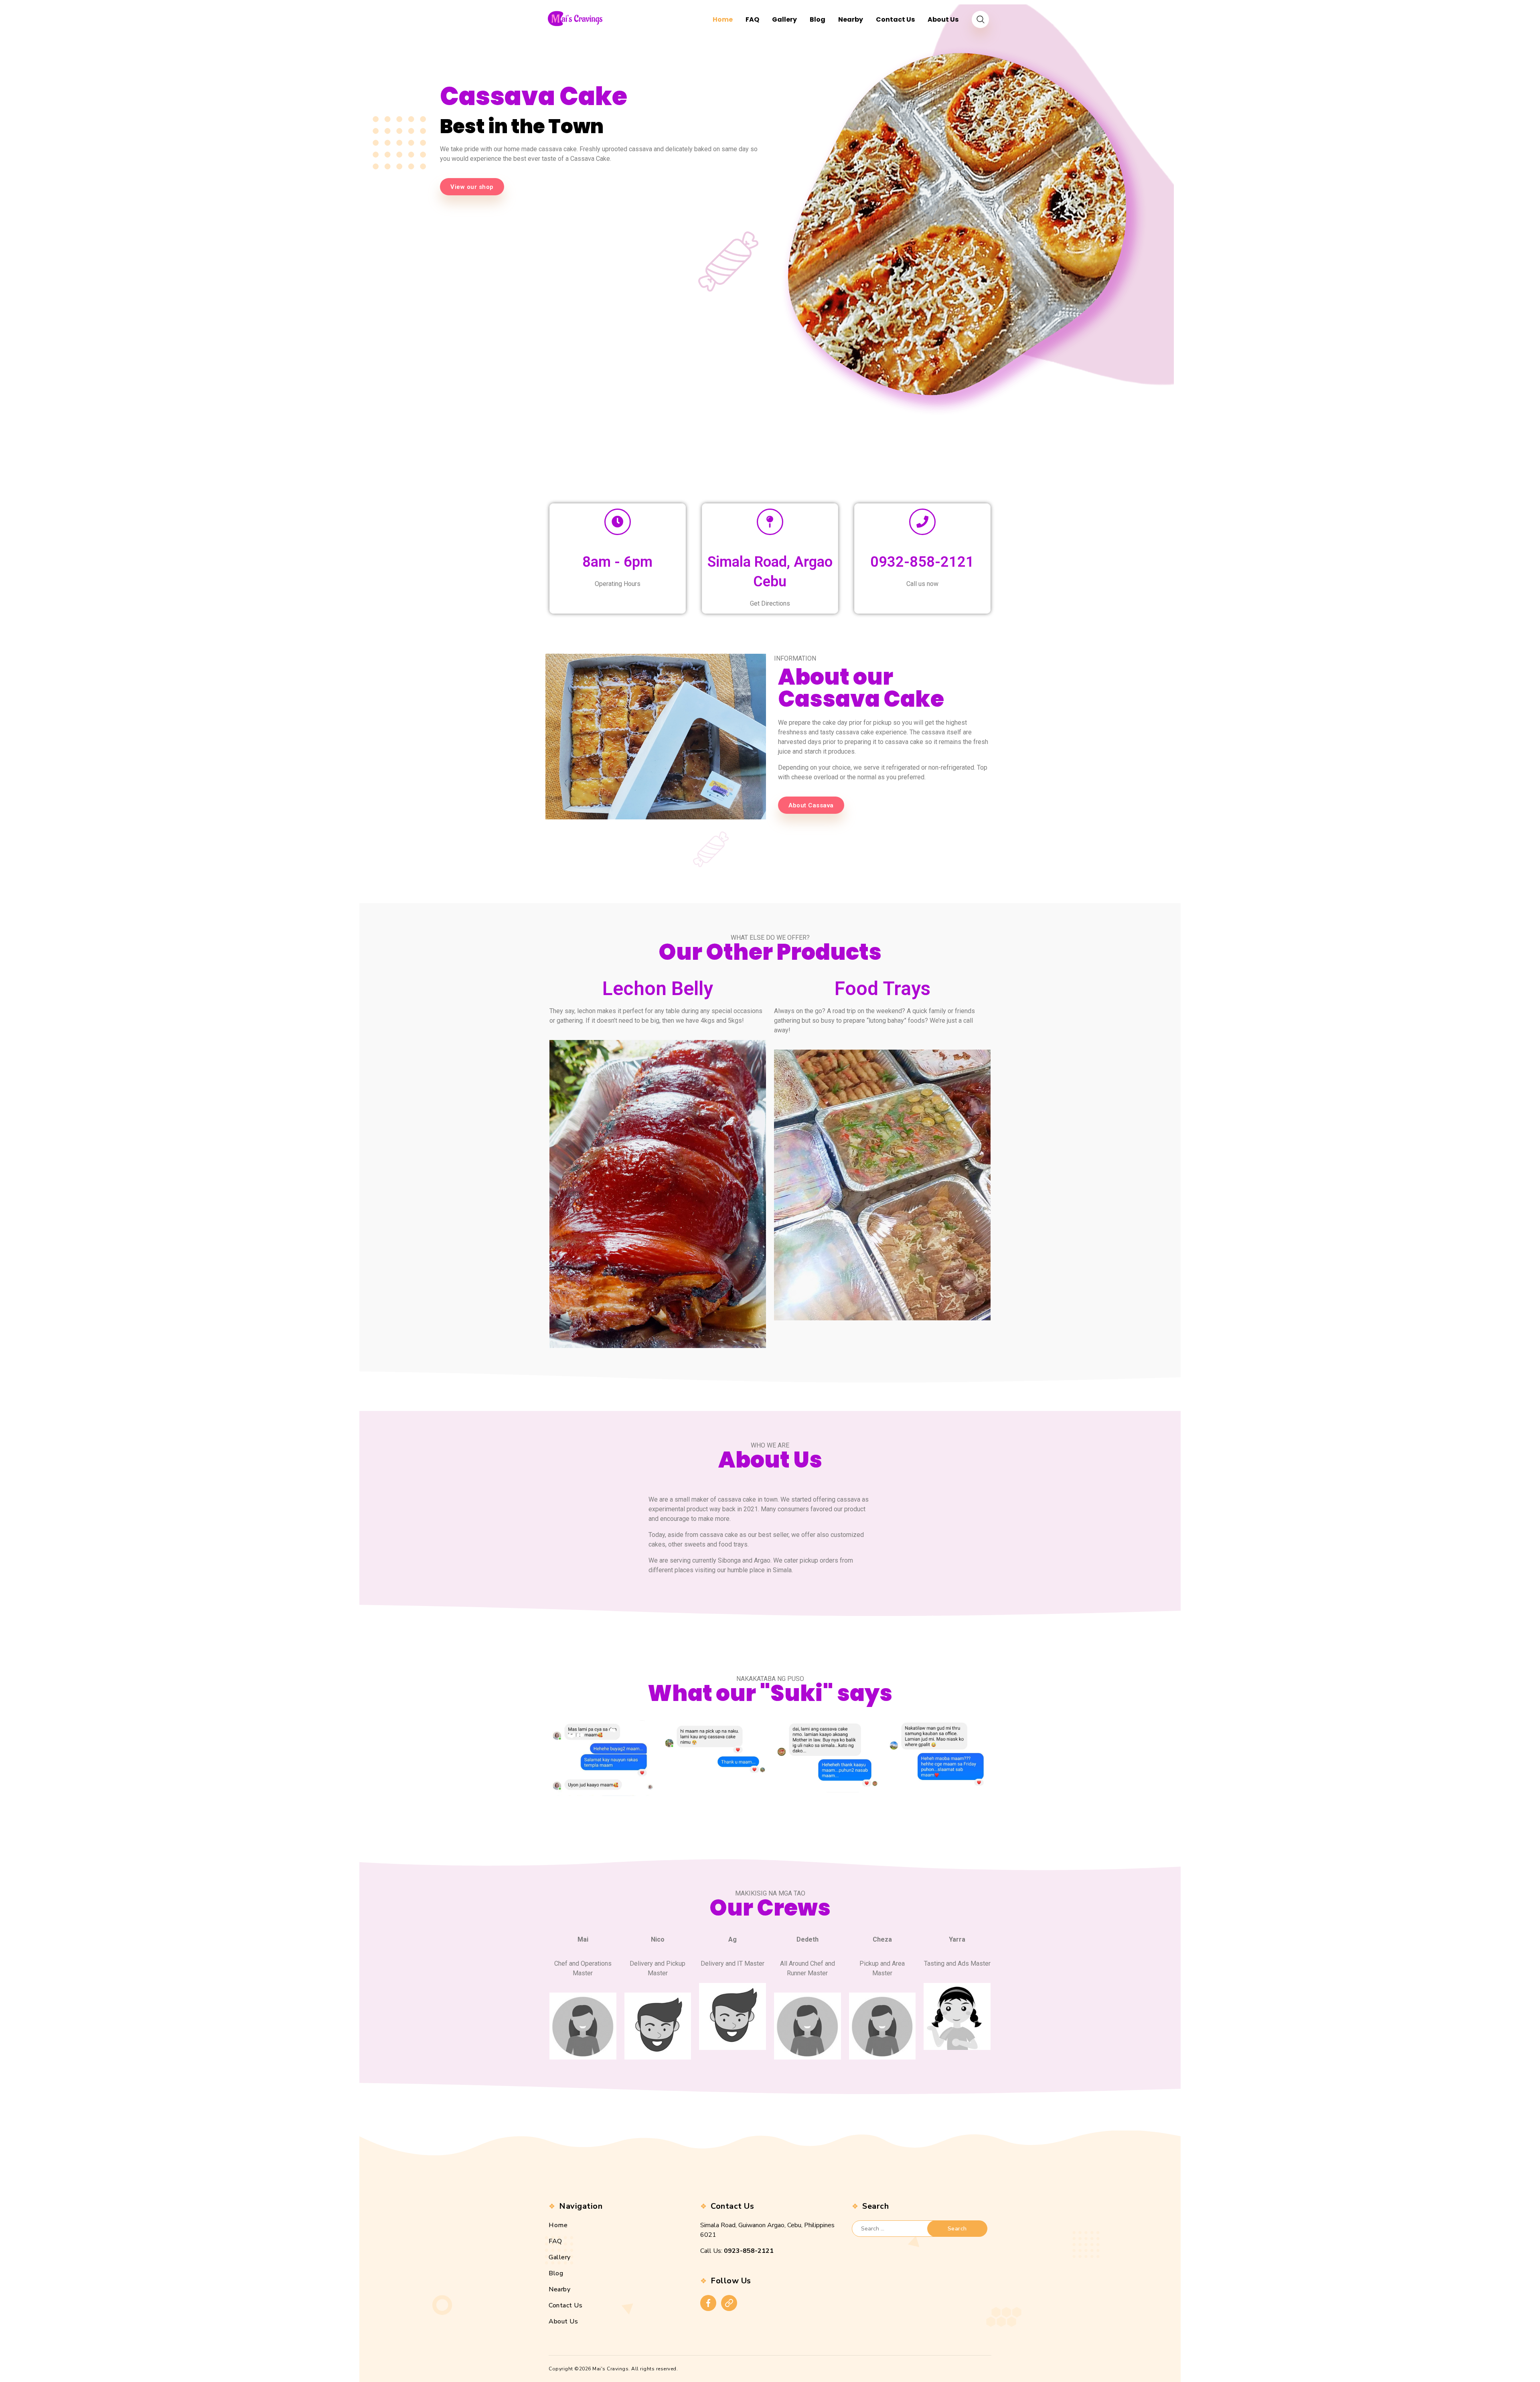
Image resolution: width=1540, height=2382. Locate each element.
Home (558, 2225)
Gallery (560, 2257)
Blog (556, 2273)
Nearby (559, 2289)
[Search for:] (897, 2229)
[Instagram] (729, 2303)
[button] (472, 187)
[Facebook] (708, 2303)
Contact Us (565, 2305)
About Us (563, 2321)
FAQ (555, 2241)
